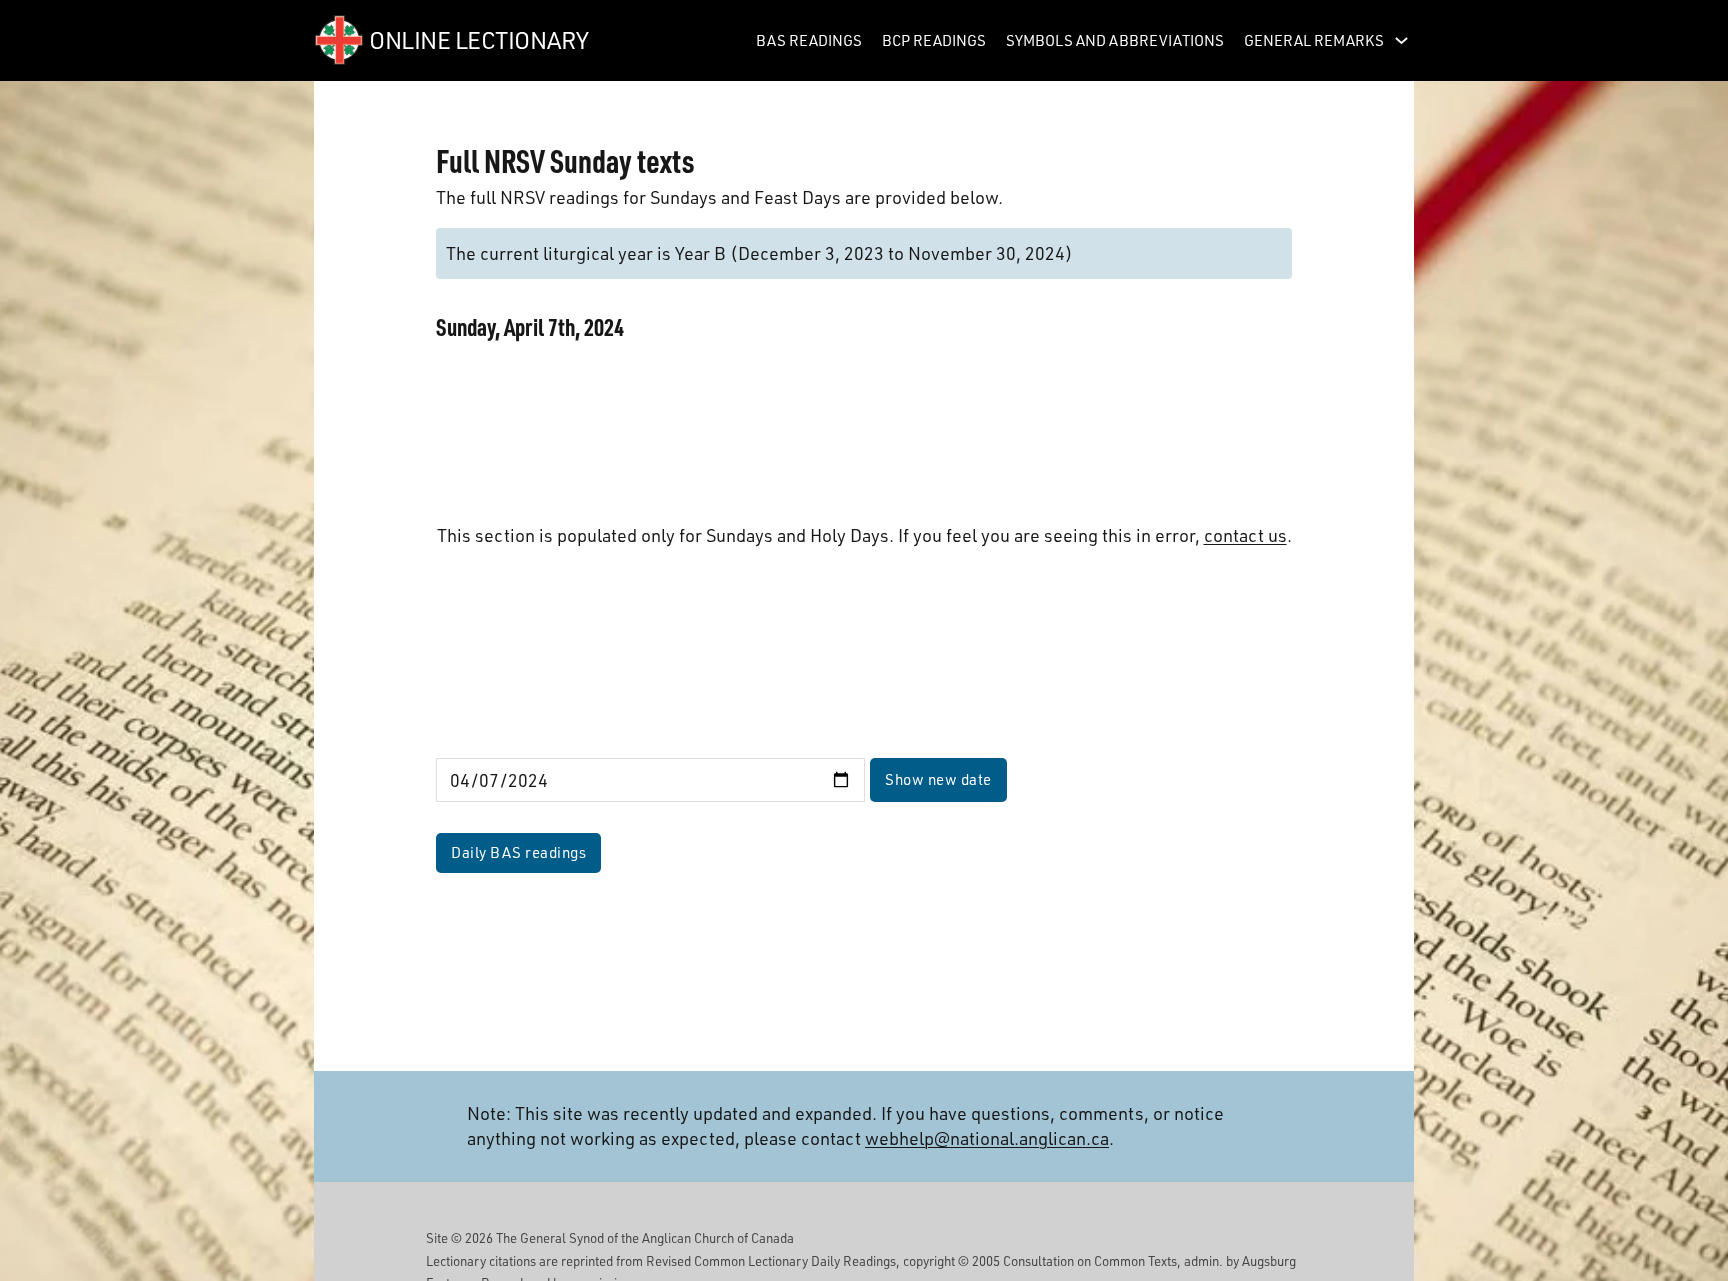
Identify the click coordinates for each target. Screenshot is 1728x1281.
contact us (1245, 535)
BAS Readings (809, 40)
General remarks (1314, 40)
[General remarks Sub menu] (1401, 40)
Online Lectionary (479, 39)
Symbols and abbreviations (1115, 40)
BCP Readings (934, 40)
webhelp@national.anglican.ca (987, 1138)
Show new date (938, 779)
